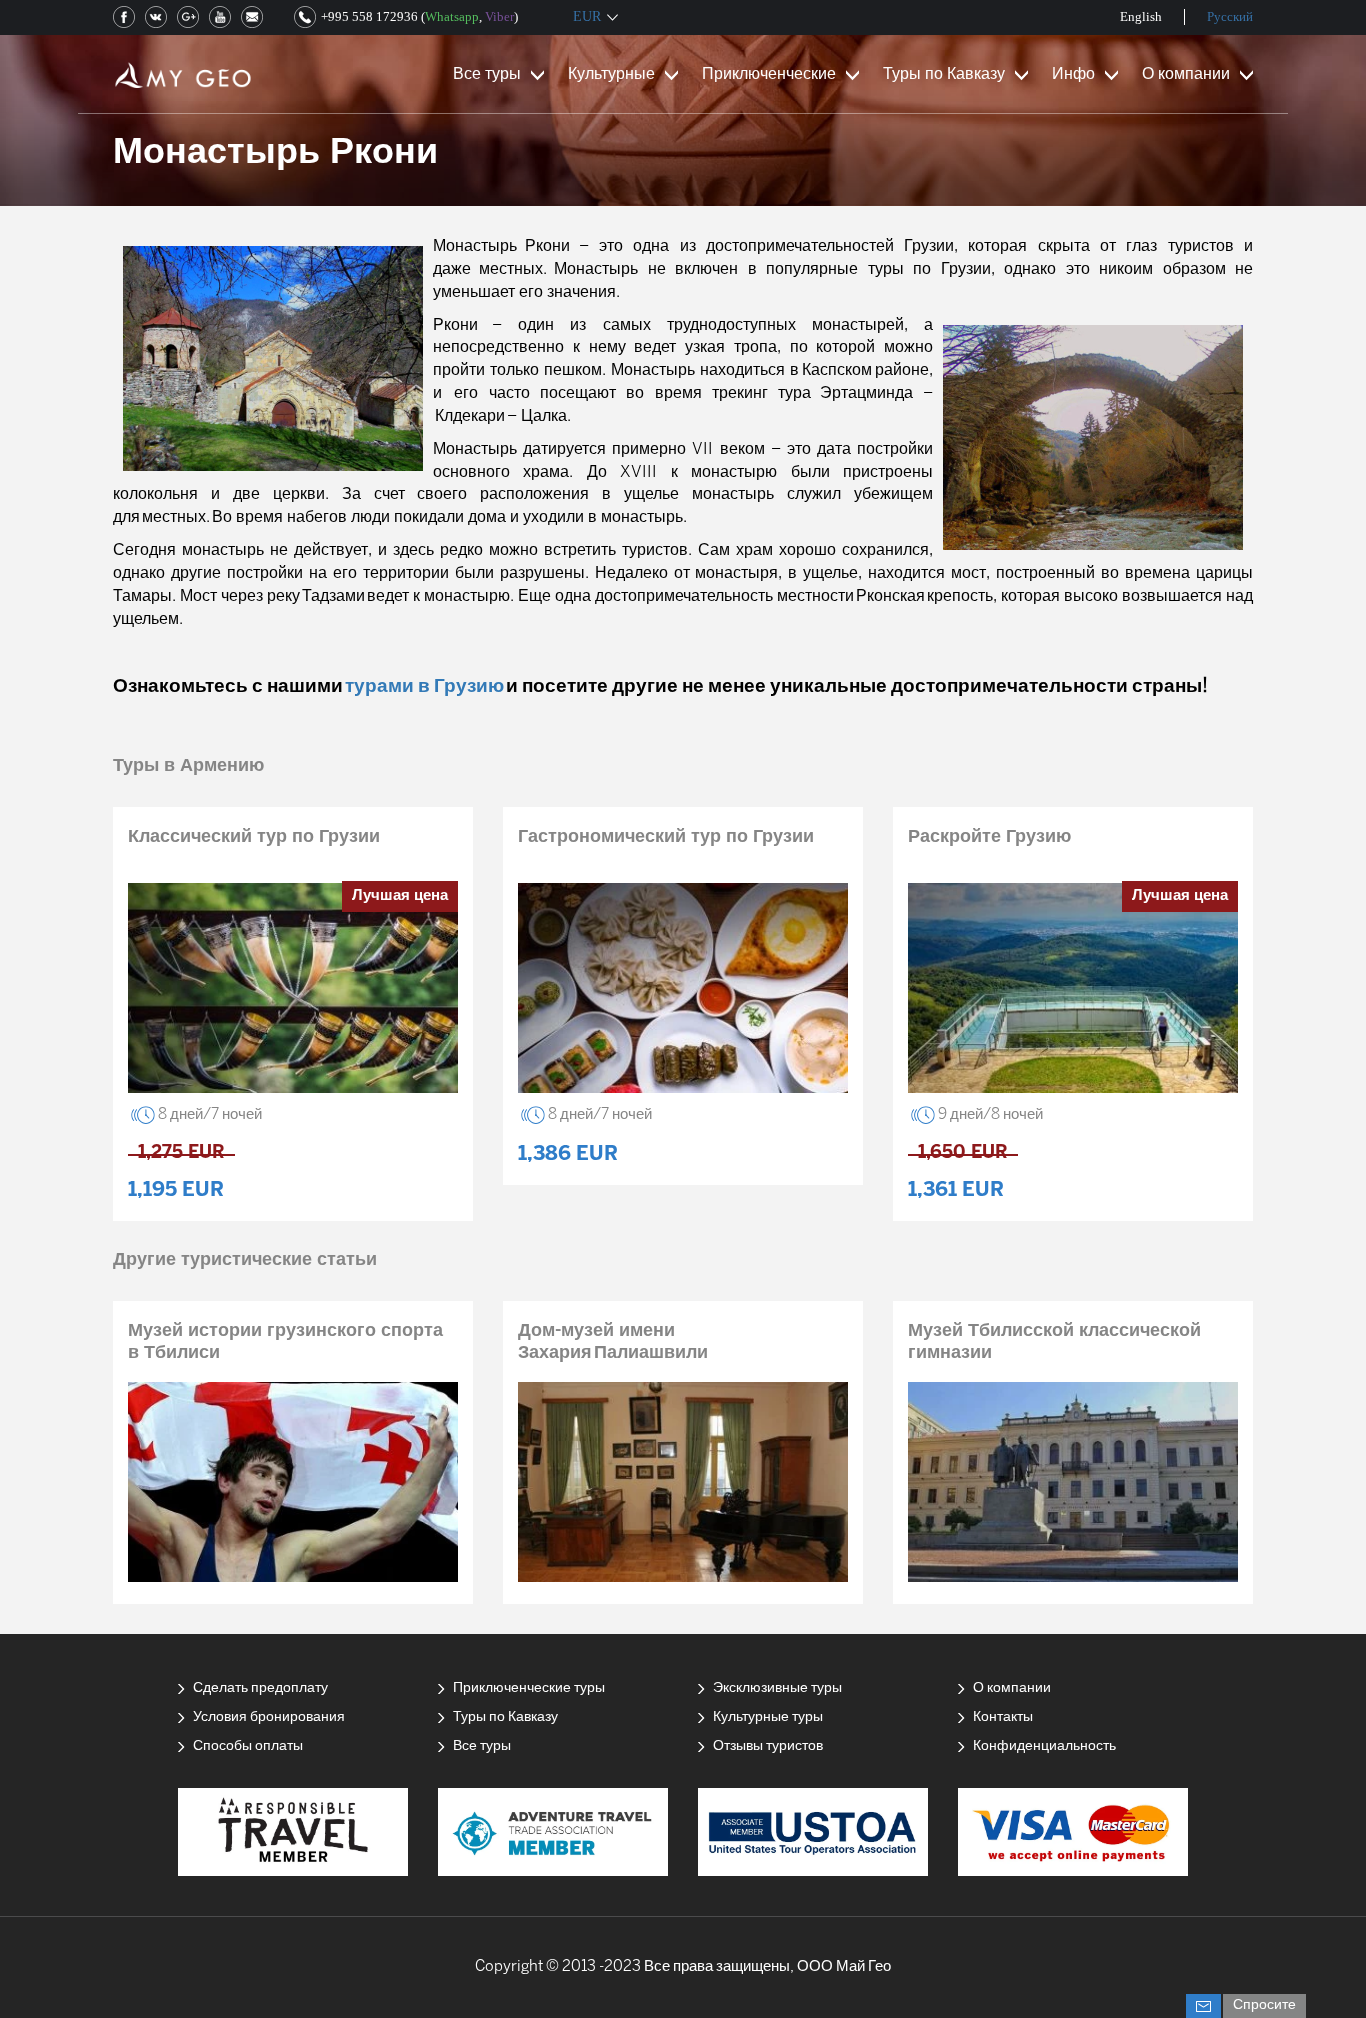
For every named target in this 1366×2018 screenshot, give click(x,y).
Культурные (611, 74)
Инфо (1073, 74)
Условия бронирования (269, 1717)
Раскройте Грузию (989, 837)
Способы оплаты (248, 1746)
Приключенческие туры (529, 1688)
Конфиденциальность (1044, 1746)
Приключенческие (769, 74)
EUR (587, 16)
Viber (499, 16)
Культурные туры (768, 1717)
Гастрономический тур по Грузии (666, 837)
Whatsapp (452, 16)
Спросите (1264, 2005)
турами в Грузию (424, 687)
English (1141, 16)
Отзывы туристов (768, 1746)
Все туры (487, 74)
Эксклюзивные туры (777, 1688)
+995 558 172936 (369, 16)
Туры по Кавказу (944, 74)
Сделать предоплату (260, 1688)
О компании (1186, 74)
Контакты (1003, 1717)
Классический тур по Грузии (254, 837)
